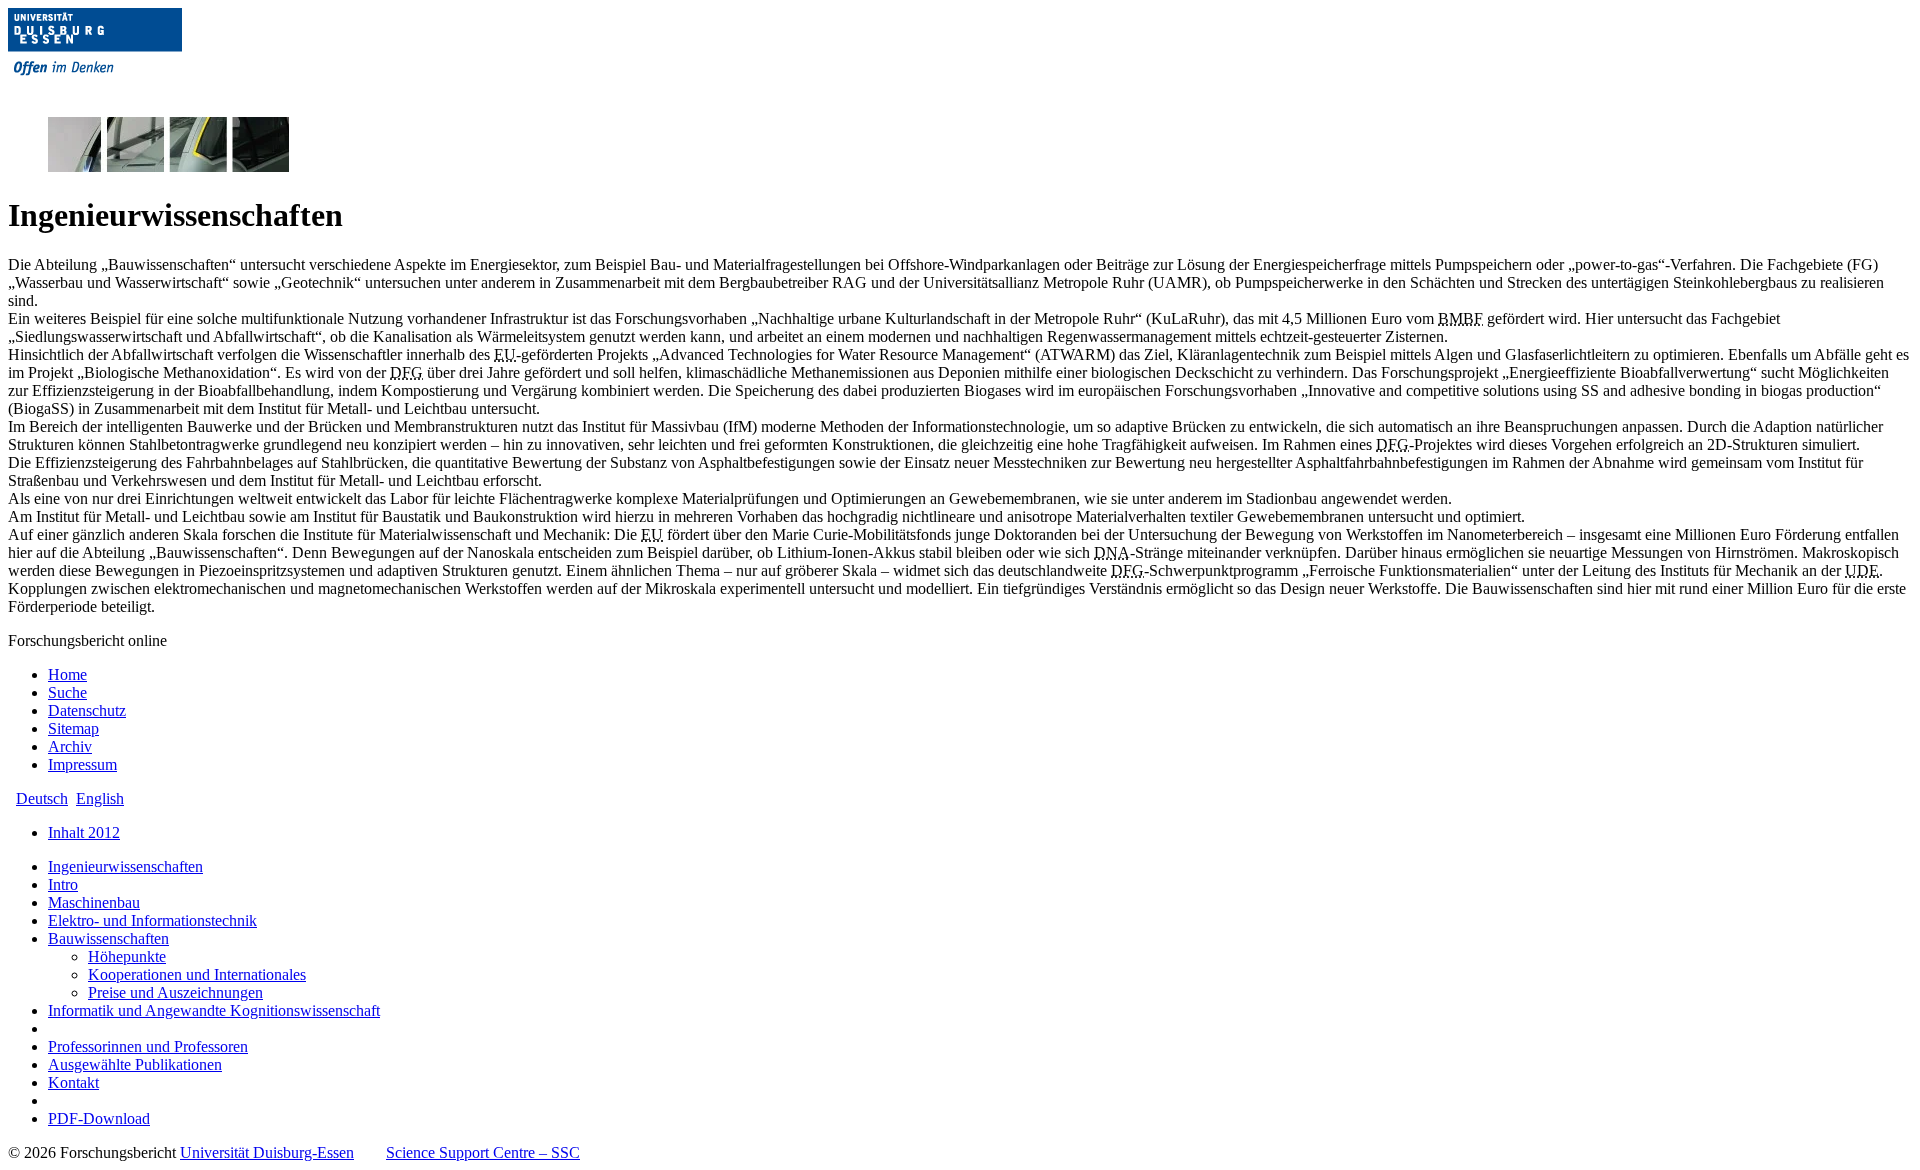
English (100, 798)
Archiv (70, 746)
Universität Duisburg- (267, 1152)
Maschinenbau (94, 902)
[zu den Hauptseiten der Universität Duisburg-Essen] (123, 91)
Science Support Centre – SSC (483, 1152)
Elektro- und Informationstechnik (152, 920)
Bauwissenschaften (108, 938)
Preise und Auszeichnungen (175, 992)
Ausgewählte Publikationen (135, 1064)
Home (67, 674)
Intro (63, 884)
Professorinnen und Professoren (148, 1046)
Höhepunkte (127, 956)
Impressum (82, 764)
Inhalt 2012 (84, 832)
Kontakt (73, 1082)
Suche (67, 692)
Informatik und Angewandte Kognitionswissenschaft (214, 1010)
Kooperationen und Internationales (197, 974)
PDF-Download (99, 1118)
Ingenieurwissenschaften (125, 866)
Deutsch (42, 798)
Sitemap (73, 728)
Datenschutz (87, 710)
